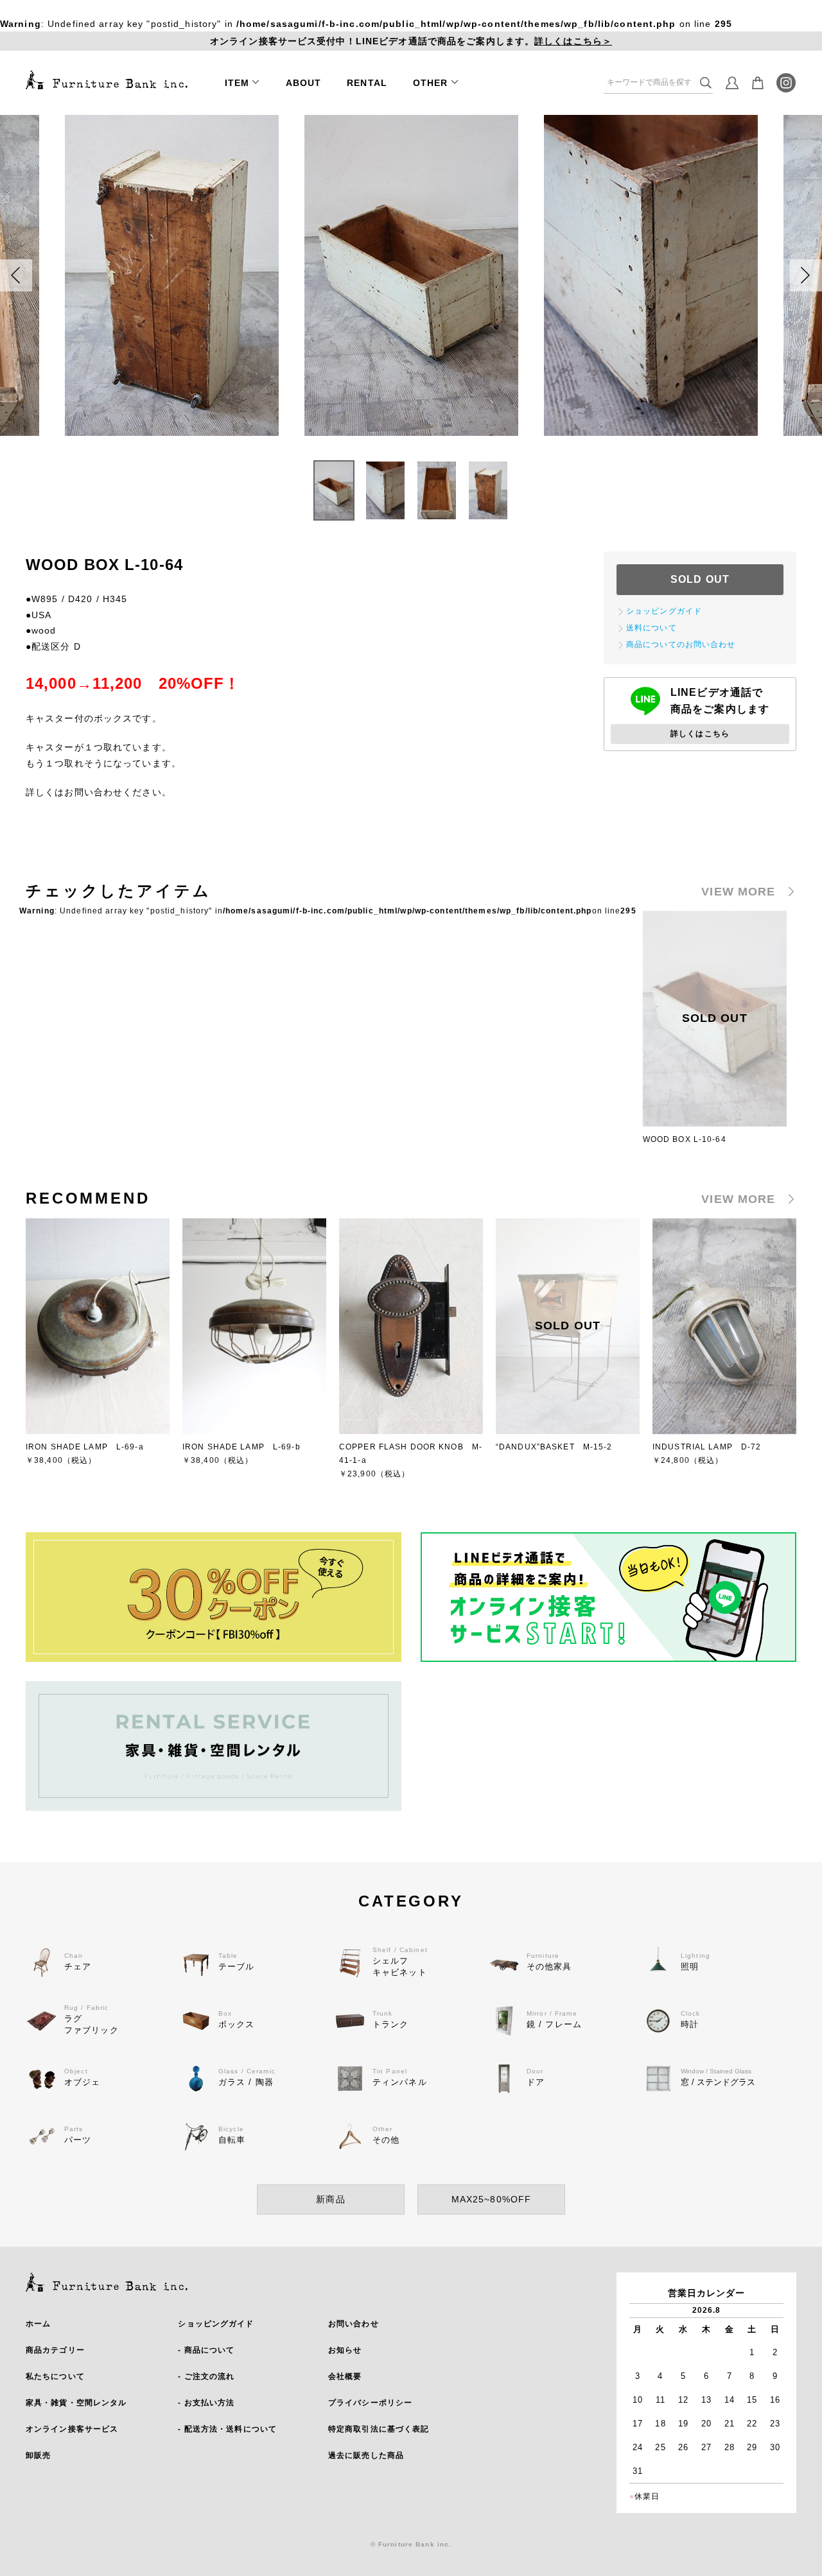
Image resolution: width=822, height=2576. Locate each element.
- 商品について (206, 2350)
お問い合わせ (354, 2324)
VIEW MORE (738, 892)
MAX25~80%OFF (491, 2199)
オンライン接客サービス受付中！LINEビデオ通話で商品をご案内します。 (411, 41)
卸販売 (38, 2455)
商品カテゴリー (55, 2350)
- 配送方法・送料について (227, 2429)
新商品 (330, 2199)
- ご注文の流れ (206, 2376)
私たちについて (55, 2376)
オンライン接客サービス (72, 2429)
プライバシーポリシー (370, 2403)
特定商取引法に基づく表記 (379, 2429)
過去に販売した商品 (366, 2455)
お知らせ (345, 2350)
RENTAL (367, 83)
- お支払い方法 (206, 2403)
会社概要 (345, 2376)
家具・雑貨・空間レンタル (76, 2403)
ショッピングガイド (216, 2324)
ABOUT (304, 83)
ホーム (38, 2324)
